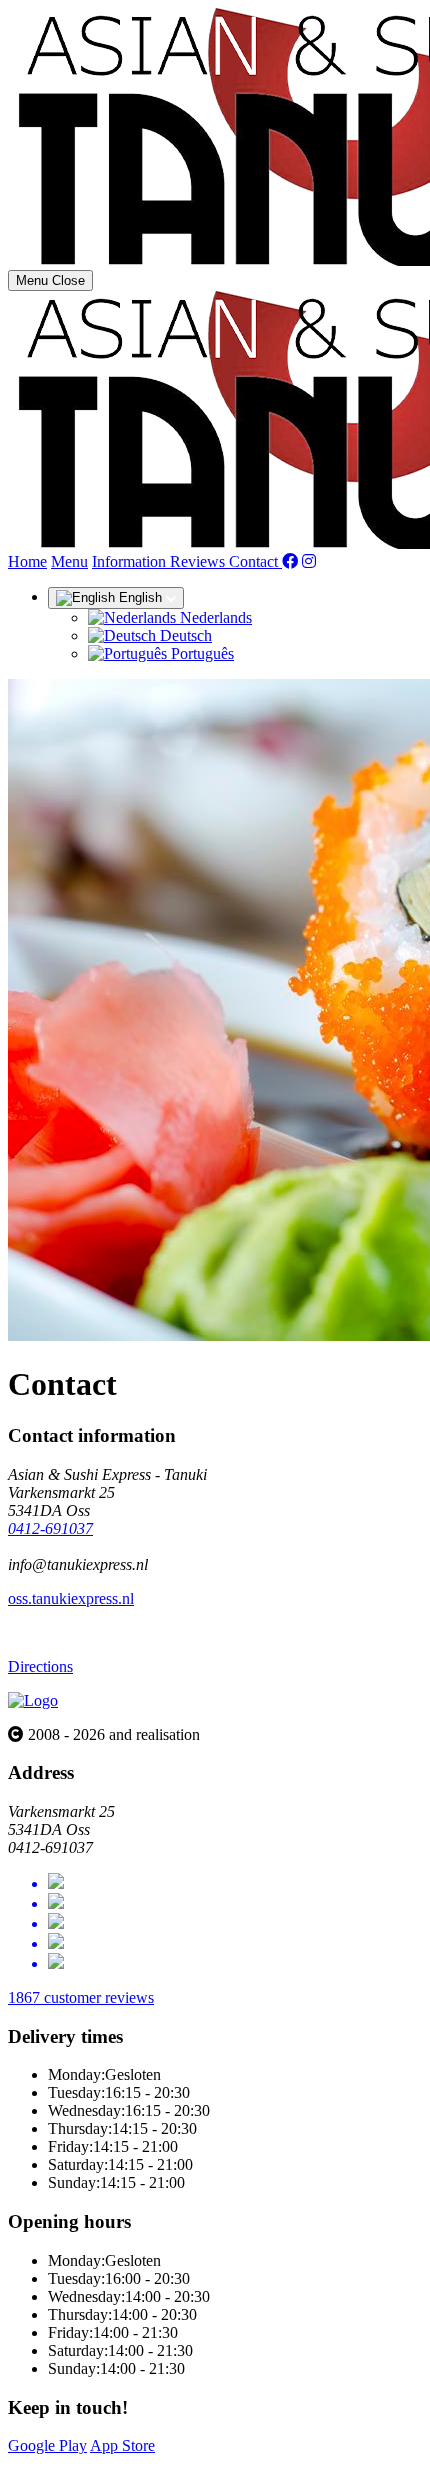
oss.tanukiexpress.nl (71, 1598)
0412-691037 (50, 1528)
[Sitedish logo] (33, 1700)
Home (27, 561)
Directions (40, 1666)
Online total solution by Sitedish (109, 2463)
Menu (69, 561)
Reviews (199, 561)
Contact (255, 561)
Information (131, 561)
